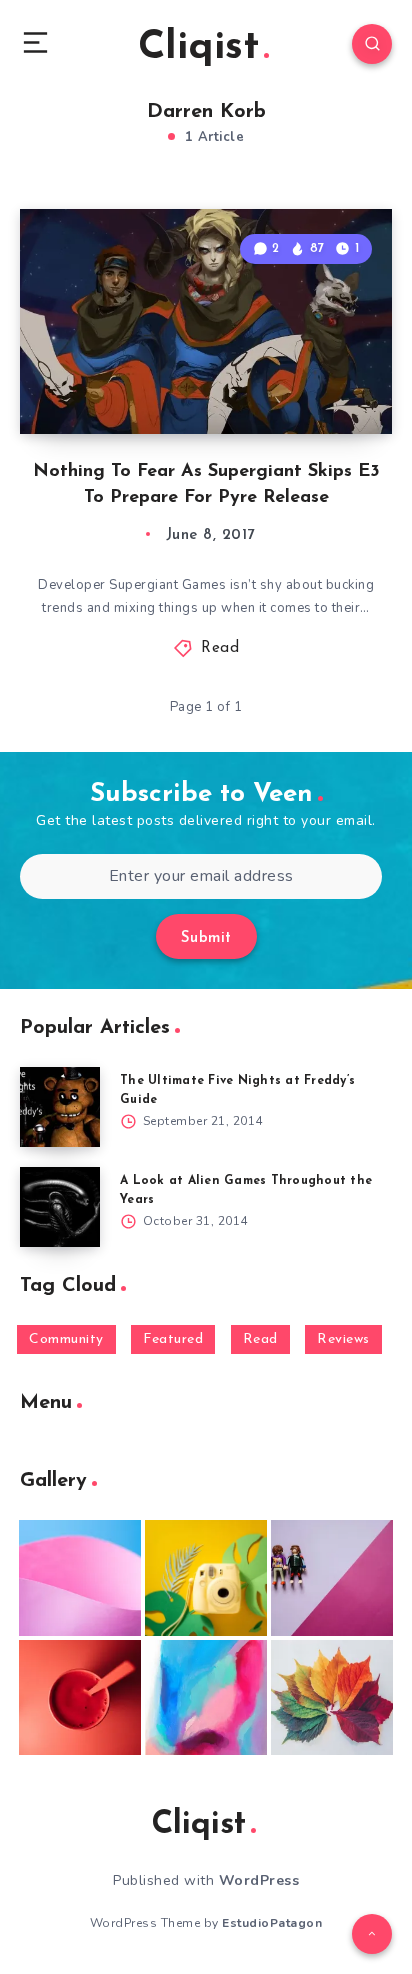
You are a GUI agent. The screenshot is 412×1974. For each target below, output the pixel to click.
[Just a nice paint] (206, 1698)
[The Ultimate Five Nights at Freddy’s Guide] (60, 1107)
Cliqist (198, 48)
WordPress (259, 1880)
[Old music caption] (332, 1578)
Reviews (343, 1339)
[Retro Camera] (206, 1578)
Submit (206, 938)
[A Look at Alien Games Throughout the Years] (60, 1207)
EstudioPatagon (272, 1923)
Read (220, 648)
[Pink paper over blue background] (80, 1578)
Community (66, 1339)
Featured (173, 1339)
